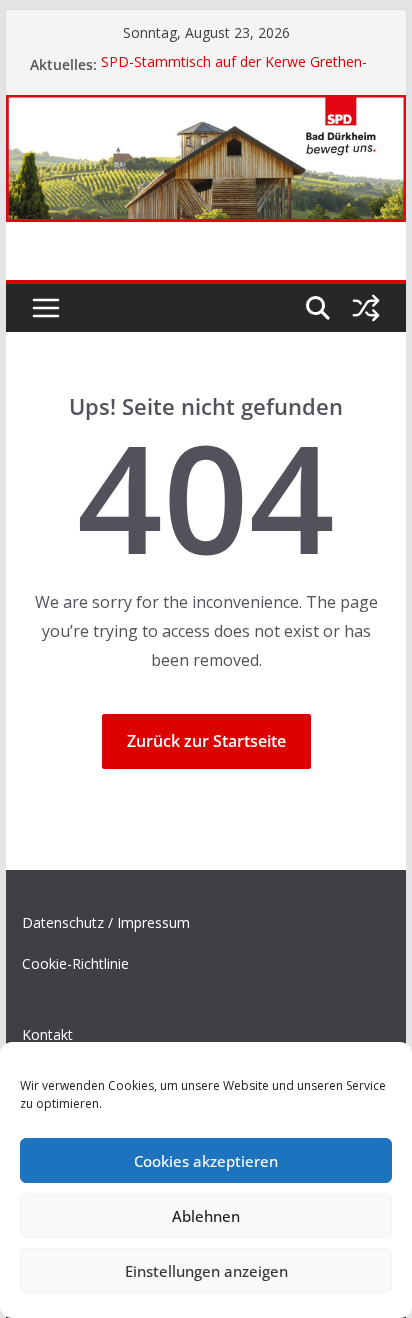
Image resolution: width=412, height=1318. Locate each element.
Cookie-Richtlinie (75, 963)
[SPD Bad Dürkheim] (206, 109)
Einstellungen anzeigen (206, 1271)
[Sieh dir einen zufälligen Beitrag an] (366, 308)
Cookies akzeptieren (206, 1161)
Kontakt (47, 1034)
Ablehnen (206, 1216)
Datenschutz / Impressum (106, 922)
